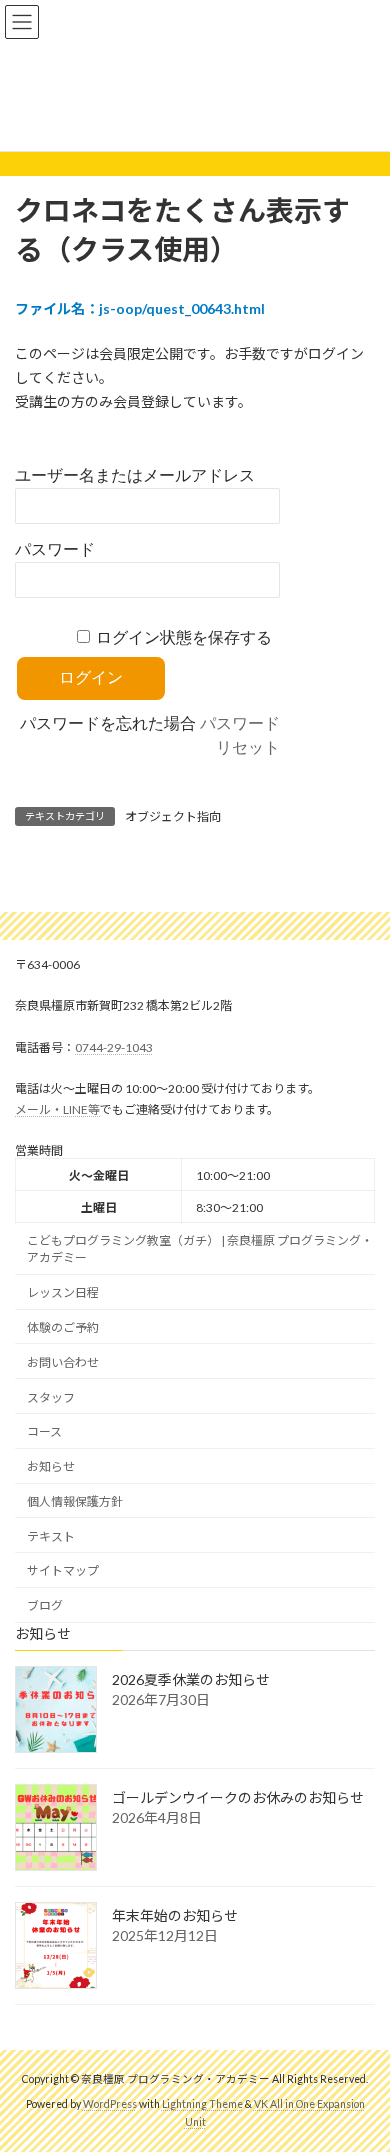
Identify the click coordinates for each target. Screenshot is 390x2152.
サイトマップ (63, 1570)
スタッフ (51, 1396)
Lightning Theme (202, 2104)
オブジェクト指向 (173, 816)
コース (44, 1431)
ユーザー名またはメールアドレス (135, 475)
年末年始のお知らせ (175, 1915)
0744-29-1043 (114, 1047)
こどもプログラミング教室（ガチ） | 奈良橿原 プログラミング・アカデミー (200, 1249)
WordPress (110, 2104)
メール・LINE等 (57, 1108)
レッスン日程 (63, 1292)
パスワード (55, 549)
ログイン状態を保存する (184, 637)
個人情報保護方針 (75, 1501)
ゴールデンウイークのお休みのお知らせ (238, 1796)
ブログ (45, 1605)
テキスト (51, 1535)
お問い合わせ (63, 1362)
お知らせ (51, 1466)
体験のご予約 (63, 1327)
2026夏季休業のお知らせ (191, 1678)
